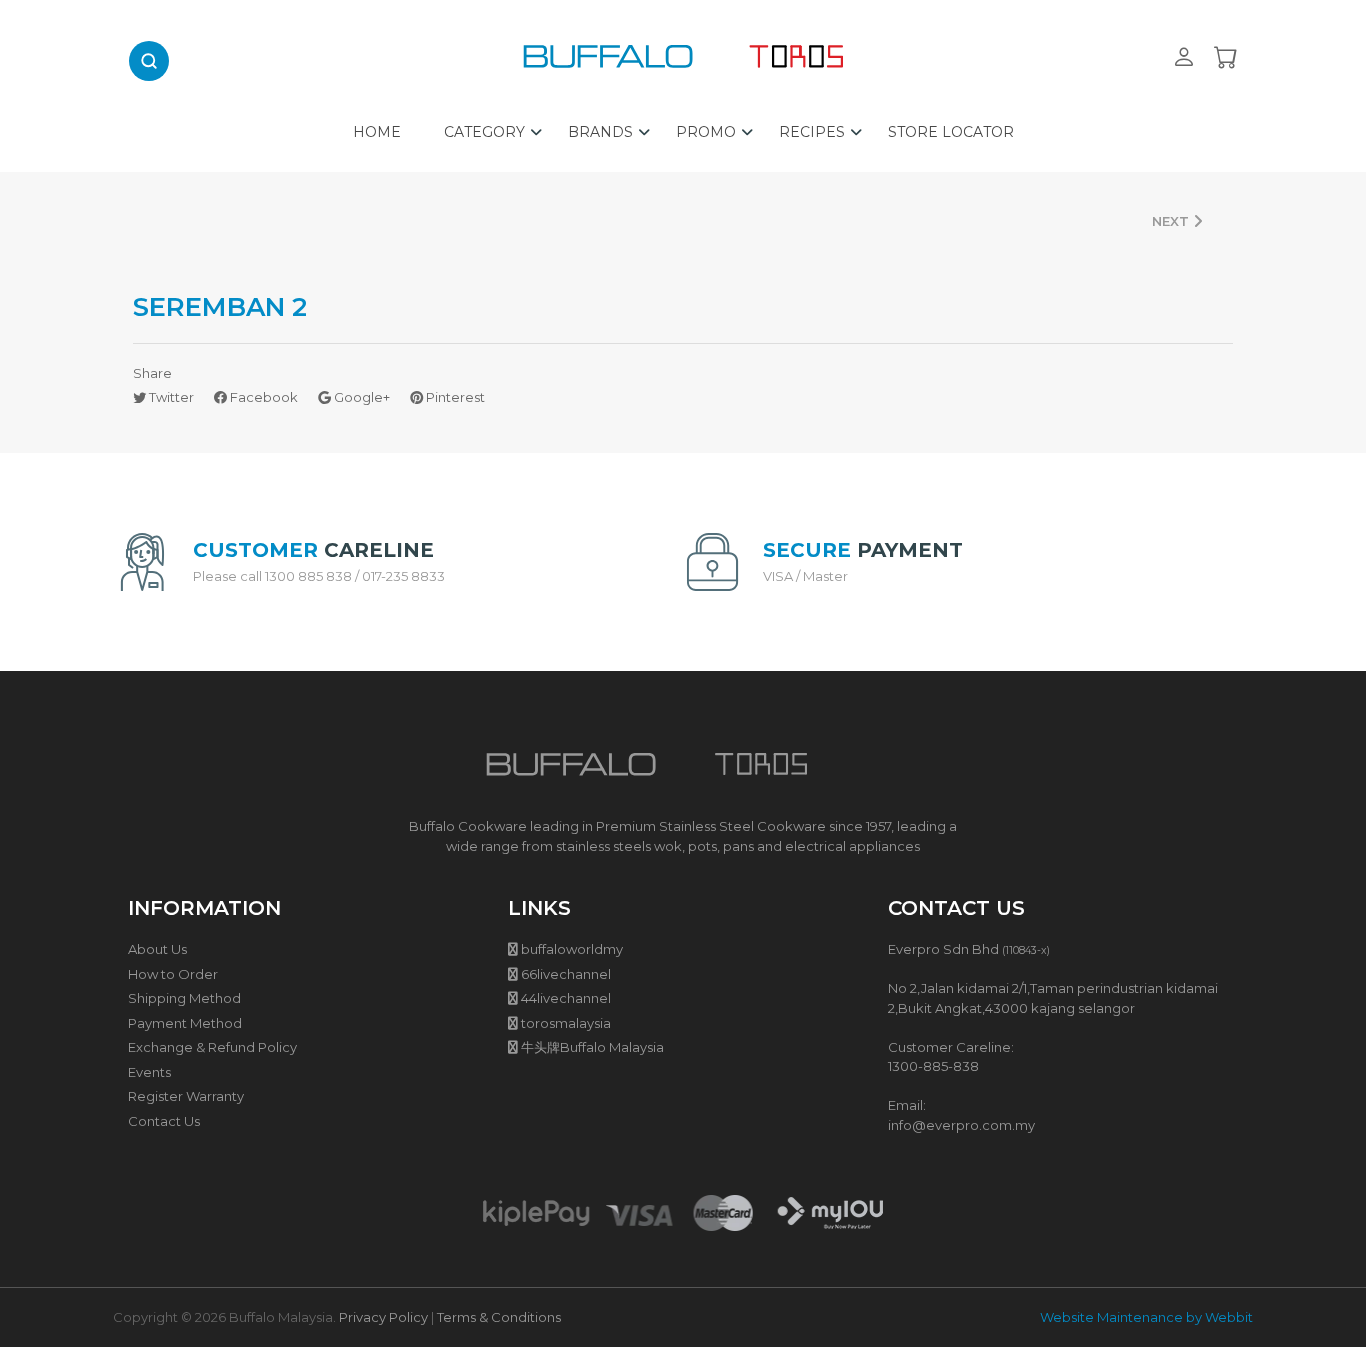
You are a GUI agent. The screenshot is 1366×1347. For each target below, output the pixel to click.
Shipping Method (184, 998)
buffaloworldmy (572, 949)
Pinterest (454, 397)
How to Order (173, 974)
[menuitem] (377, 127)
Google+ (360, 397)
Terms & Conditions (499, 1317)
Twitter (170, 397)
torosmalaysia (566, 1023)
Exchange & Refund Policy (212, 1047)
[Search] (149, 61)
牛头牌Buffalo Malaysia (592, 1047)
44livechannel (566, 998)
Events (149, 1072)
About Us (157, 949)
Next (1172, 221)
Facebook (262, 397)
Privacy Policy (383, 1317)
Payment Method (185, 1023)
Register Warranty (186, 1096)
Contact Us (164, 1121)
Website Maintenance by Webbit (1146, 1317)
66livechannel (566, 974)
